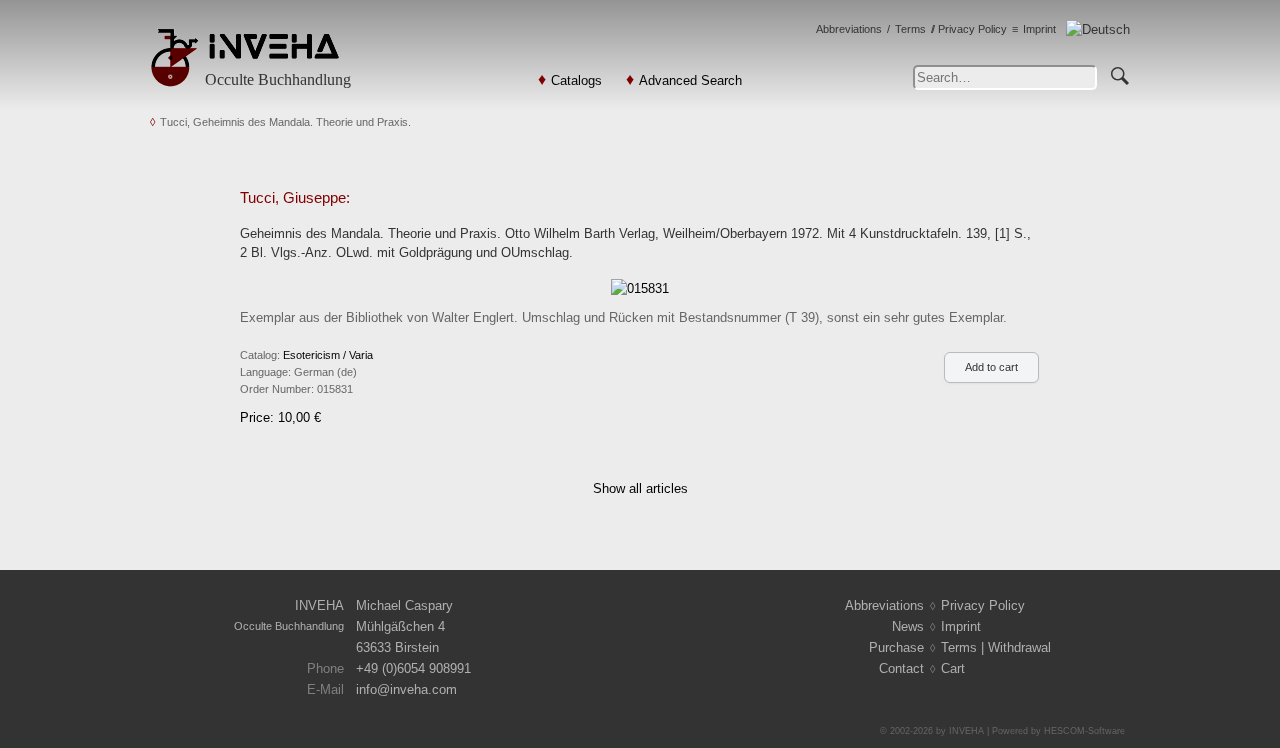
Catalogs (576, 80)
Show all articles (640, 488)
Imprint (1039, 29)
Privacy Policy (972, 29)
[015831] (640, 287)
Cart (953, 668)
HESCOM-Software (1084, 731)
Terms (910, 29)
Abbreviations (849, 29)
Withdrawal (1019, 647)
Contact (901, 668)
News (908, 626)
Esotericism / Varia (328, 355)
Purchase (896, 647)
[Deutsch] (1098, 29)
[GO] (1120, 73)
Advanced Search (690, 80)
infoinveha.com (406, 689)
